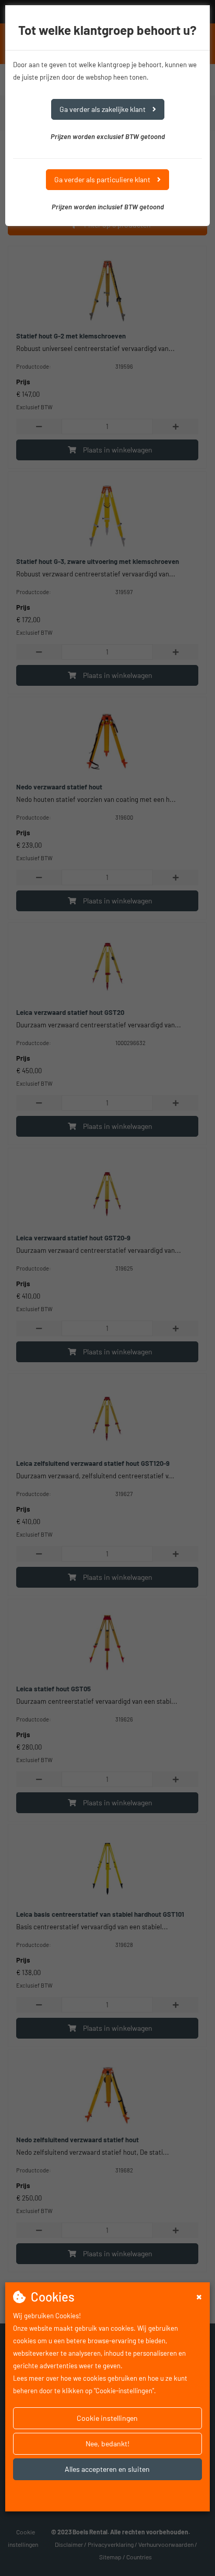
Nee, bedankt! (107, 2443)
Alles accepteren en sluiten (107, 2469)
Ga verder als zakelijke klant (103, 109)
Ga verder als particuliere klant (103, 179)
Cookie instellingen (107, 2418)
